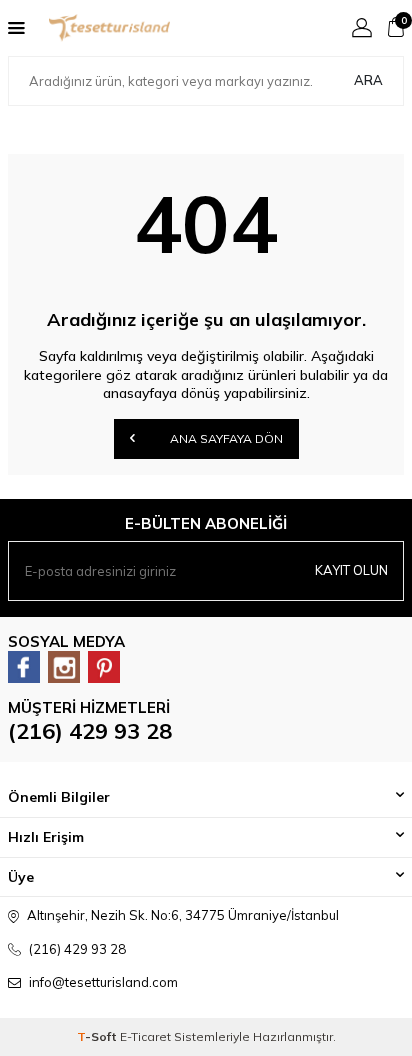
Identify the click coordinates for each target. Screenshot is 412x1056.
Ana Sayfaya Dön (225, 438)
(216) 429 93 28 (90, 731)
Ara (368, 80)
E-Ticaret (145, 1036)
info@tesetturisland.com (103, 982)
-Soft (98, 1036)
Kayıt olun (351, 570)
